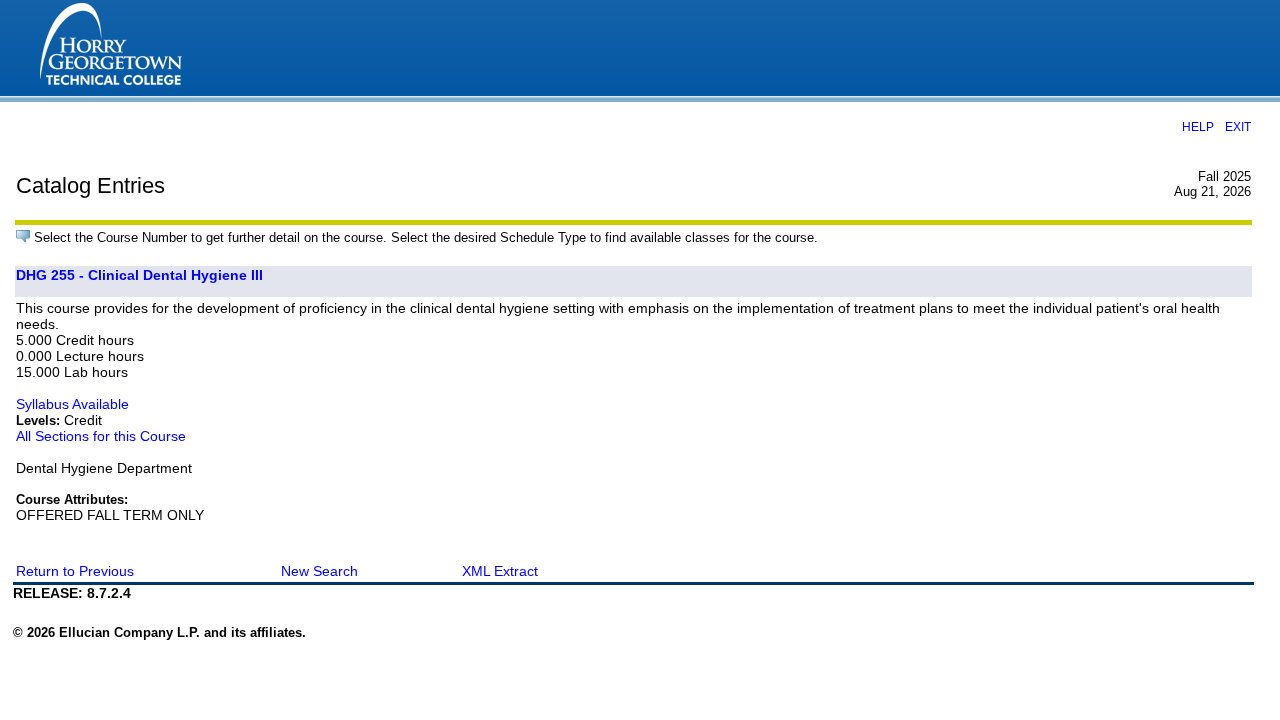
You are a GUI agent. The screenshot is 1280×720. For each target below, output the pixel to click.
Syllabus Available (72, 404)
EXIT (1238, 126)
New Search (319, 571)
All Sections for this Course (101, 436)
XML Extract (500, 571)
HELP (1198, 126)
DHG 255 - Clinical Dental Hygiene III (139, 275)
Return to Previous (75, 571)
